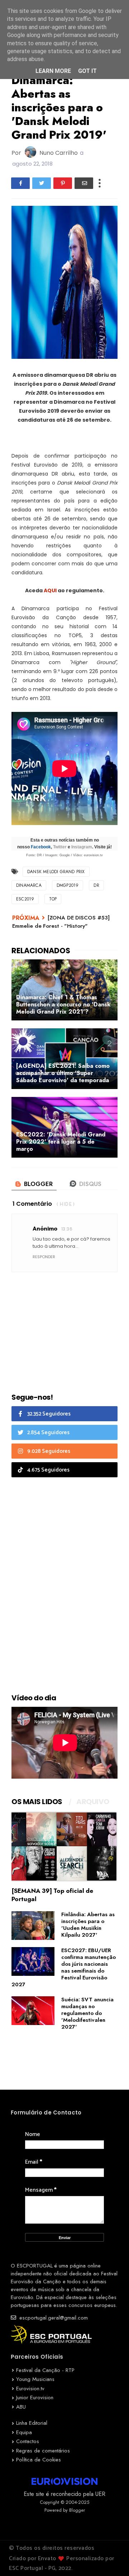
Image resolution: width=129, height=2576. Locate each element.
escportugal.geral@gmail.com (53, 2318)
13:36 (67, 1229)
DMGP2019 (68, 885)
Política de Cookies (39, 2460)
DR (96, 885)
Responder (44, 1257)
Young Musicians (35, 2379)
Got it (87, 71)
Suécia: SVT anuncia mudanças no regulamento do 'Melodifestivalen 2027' (87, 2013)
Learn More (53, 71)
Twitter (60, 847)
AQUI (50, 590)
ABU (21, 2407)
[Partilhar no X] (42, 183)
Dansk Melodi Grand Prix (56, 872)
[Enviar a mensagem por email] (84, 183)
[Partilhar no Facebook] (20, 183)
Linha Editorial (32, 2423)
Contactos (28, 2441)
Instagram (82, 847)
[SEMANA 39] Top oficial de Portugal (52, 1895)
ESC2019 (25, 899)
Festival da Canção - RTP (45, 2370)
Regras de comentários (43, 2451)
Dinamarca (29, 885)
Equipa (24, 2432)
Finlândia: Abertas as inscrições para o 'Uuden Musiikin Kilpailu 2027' (88, 1925)
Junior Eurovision (35, 2397)
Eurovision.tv (30, 2389)
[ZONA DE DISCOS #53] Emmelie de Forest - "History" (61, 922)
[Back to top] (111, 2559)
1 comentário (32, 1204)
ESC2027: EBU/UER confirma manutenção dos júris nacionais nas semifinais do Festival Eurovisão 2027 (64, 1967)
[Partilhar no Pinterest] (63, 183)
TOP (53, 899)
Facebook (41, 847)
